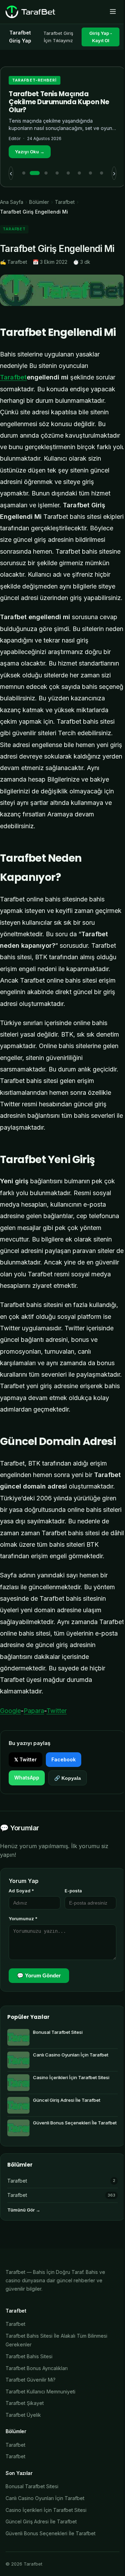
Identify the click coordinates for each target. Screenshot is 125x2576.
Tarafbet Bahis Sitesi (29, 2356)
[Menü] (113, 12)
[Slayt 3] (46, 173)
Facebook (64, 1759)
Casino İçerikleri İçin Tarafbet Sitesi (46, 2510)
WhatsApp (27, 1778)
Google (10, 1711)
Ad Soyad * (21, 1891)
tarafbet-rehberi (35, 80)
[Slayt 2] (35, 173)
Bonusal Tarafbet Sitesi (32, 2486)
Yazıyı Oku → (30, 152)
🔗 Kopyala (68, 1778)
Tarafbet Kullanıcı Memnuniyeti (40, 2392)
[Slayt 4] (57, 173)
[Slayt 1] (24, 173)
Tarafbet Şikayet (25, 2403)
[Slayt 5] (68, 173)
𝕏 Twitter (26, 1759)
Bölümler (39, 202)
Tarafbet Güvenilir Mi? (31, 2380)
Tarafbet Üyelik (23, 2415)
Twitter (57, 1711)
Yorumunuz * (23, 1918)
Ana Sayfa (12, 202)
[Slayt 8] (101, 173)
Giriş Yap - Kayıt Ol (101, 37)
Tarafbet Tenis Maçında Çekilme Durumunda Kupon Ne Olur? (59, 102)
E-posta (73, 1891)
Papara (34, 1711)
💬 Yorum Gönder (39, 1975)
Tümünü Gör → (24, 2210)
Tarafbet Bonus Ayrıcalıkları (37, 2368)
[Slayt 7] (90, 173)
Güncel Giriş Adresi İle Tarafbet (41, 2521)
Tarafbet (65, 202)
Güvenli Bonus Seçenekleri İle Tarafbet (51, 2533)
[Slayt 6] (79, 173)
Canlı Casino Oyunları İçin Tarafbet (45, 2498)
